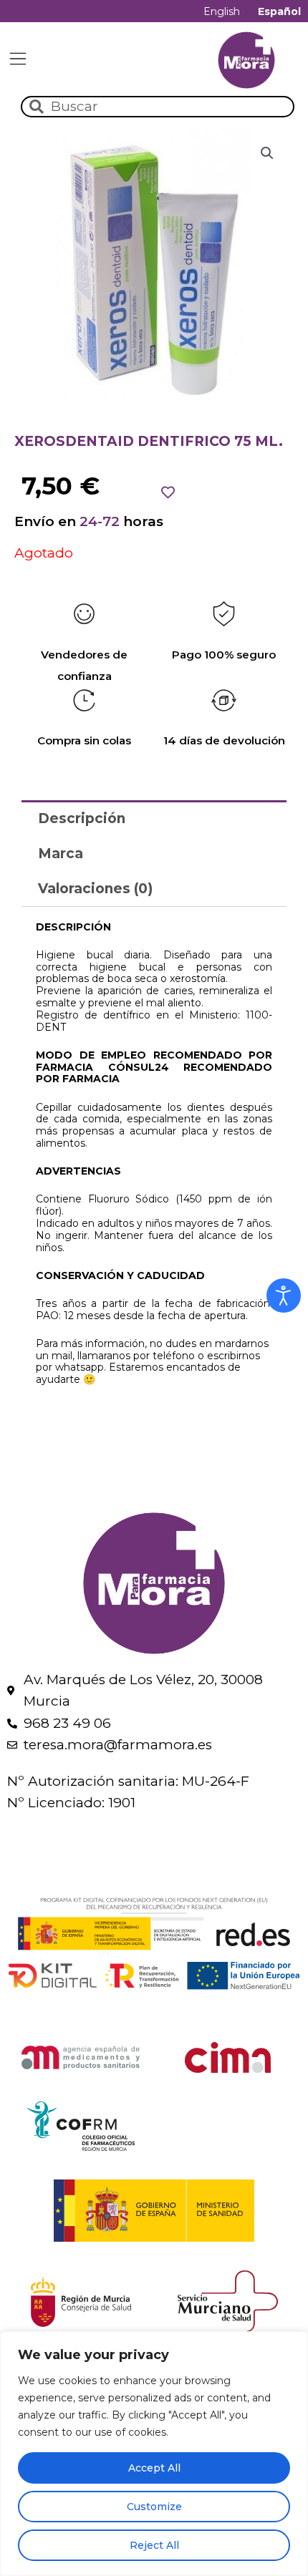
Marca (61, 854)
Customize (154, 2507)
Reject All (154, 2545)
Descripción (82, 818)
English (222, 11)
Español (279, 11)
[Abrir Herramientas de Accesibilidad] (284, 1296)
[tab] (154, 818)
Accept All (154, 2468)
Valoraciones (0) (95, 889)
